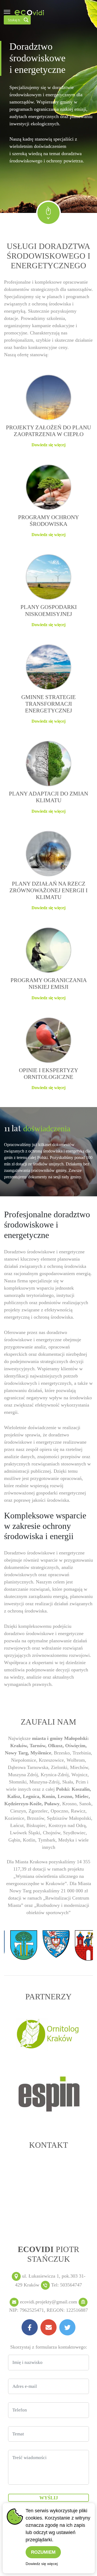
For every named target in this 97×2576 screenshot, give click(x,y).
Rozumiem (43, 2552)
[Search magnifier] (26, 20)
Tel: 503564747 (67, 2285)
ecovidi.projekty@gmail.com (48, 2302)
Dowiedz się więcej (42, 2564)
